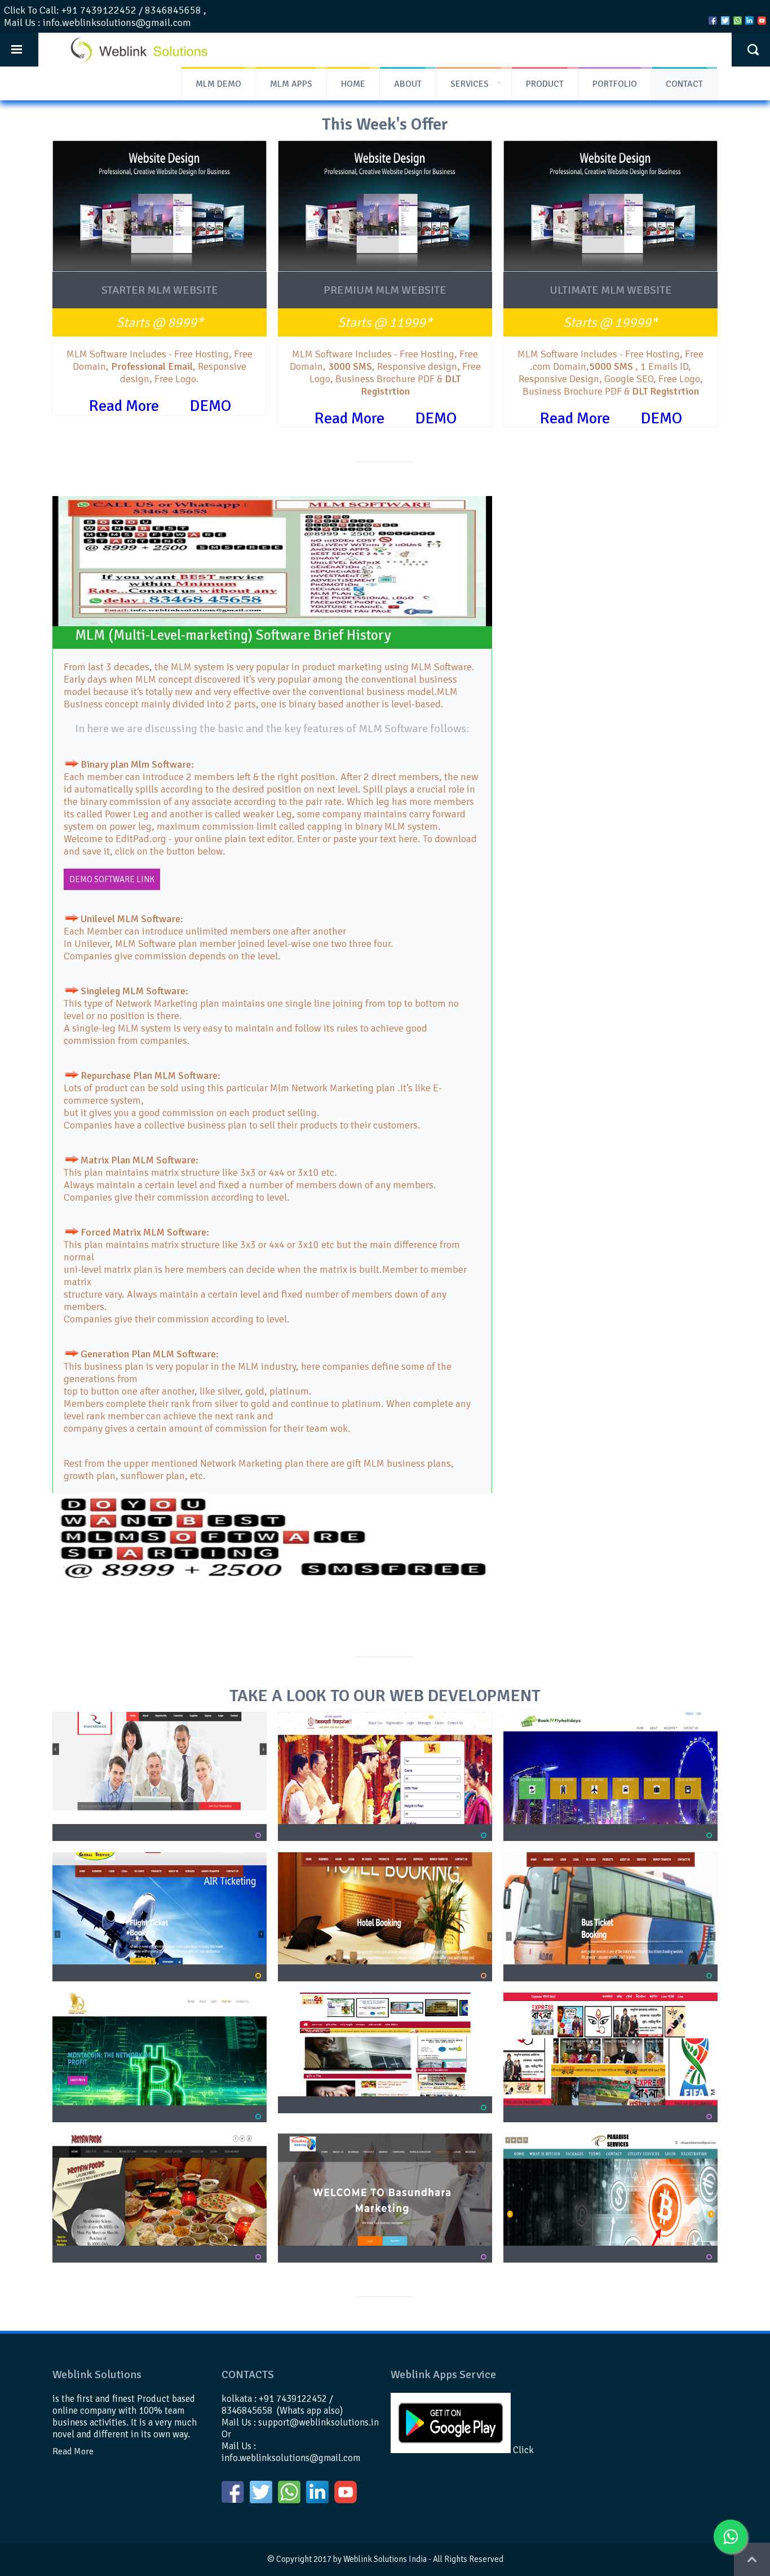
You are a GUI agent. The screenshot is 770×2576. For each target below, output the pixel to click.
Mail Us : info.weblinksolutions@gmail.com (98, 23)
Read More (124, 406)
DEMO (210, 406)
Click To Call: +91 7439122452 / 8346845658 (103, 10)
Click (522, 2450)
